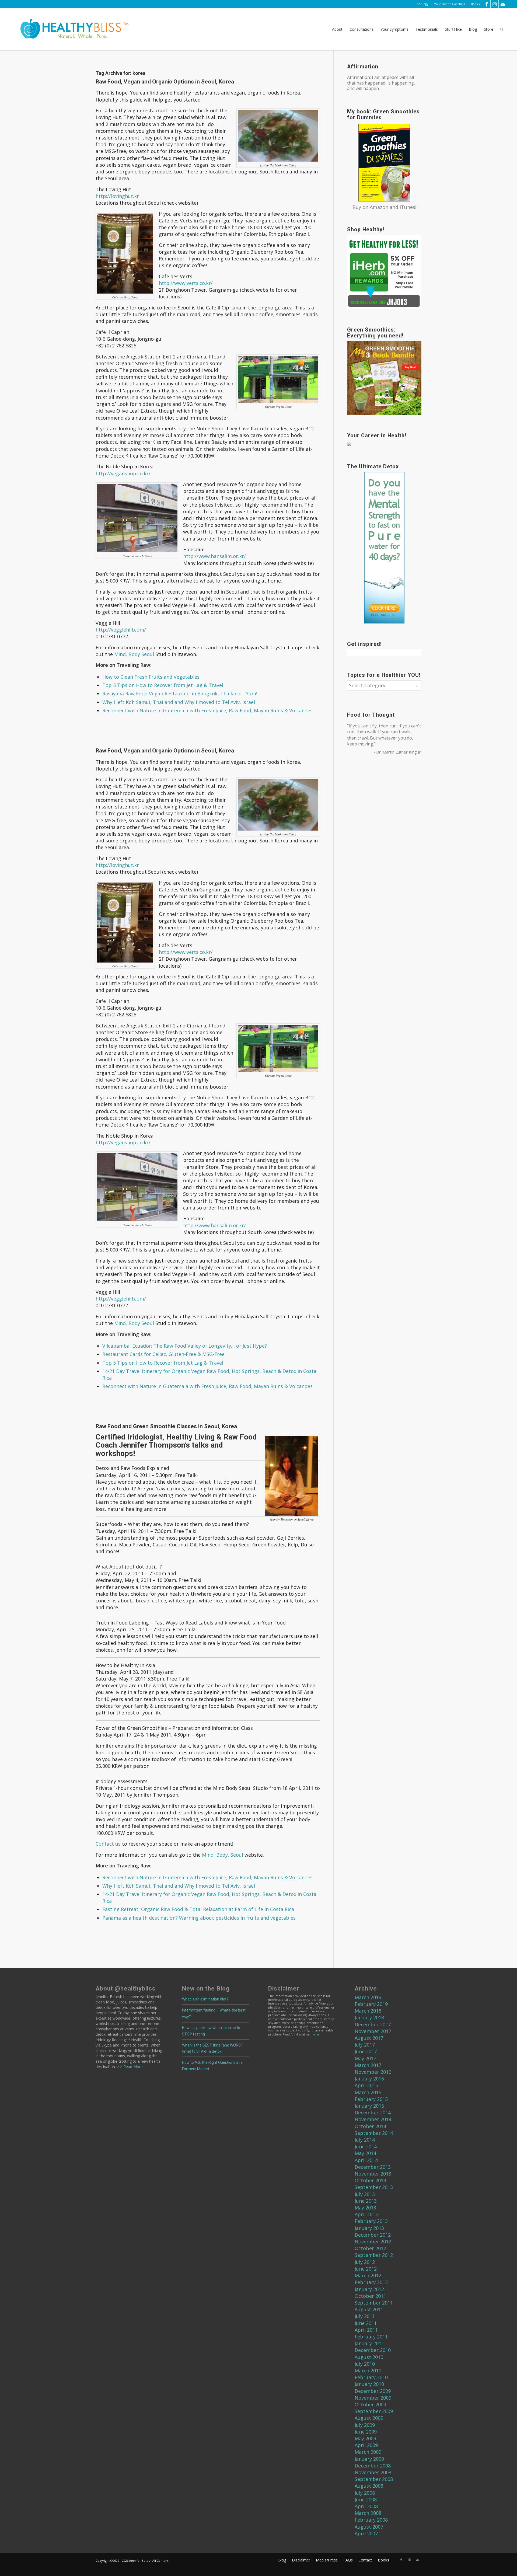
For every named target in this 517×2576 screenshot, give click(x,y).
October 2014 (370, 2126)
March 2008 (368, 2513)
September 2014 (374, 2133)
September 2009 (374, 2411)
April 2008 (366, 2506)
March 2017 (368, 2065)
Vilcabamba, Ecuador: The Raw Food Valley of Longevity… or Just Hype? (185, 1346)
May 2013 (365, 2208)
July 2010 (365, 2364)
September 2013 (374, 2187)
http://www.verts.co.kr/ (186, 283)
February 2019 (371, 2004)
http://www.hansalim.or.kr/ (214, 556)
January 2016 (369, 2079)
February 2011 (371, 2337)
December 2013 (373, 2167)
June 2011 (366, 2323)
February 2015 (371, 2099)
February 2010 (371, 2377)
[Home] (71, 29)
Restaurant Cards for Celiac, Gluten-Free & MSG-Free (163, 1354)
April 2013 (366, 2214)
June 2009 (366, 2432)
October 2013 (370, 2180)
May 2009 (365, 2438)
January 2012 (369, 2289)
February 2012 (371, 2282)
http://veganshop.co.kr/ (123, 473)
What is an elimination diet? (205, 1999)
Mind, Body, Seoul (222, 1855)
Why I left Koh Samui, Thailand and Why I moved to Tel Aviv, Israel (179, 702)
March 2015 (368, 2092)
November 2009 (373, 2398)
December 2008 (373, 2466)
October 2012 (370, 2248)
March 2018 (368, 2011)
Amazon (379, 207)
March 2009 (368, 2452)
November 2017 (373, 2031)
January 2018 (369, 2017)
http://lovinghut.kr (117, 196)
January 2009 (369, 2459)
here (315, 2034)
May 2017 (365, 2058)
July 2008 (365, 2493)
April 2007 (366, 2533)
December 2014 (373, 2113)
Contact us (108, 1844)
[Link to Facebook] (486, 4)
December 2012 (373, 2235)
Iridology (422, 4)
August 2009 (369, 2418)
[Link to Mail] (503, 4)
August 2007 (369, 2527)
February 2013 (371, 2221)
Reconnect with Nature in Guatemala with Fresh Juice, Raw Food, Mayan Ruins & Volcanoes (207, 710)
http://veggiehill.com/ (121, 630)
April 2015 (366, 2085)
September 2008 (374, 2479)
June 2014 (366, 2146)
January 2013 (369, 2228)
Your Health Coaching (450, 4)
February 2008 (371, 2520)
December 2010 (373, 2350)
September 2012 (374, 2255)
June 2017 (366, 2051)
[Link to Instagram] (495, 4)
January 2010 (369, 2384)
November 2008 (373, 2472)
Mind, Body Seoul (134, 654)
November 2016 (373, 2072)
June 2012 (366, 2269)
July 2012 (365, 2262)
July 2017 (365, 2045)
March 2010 (368, 2371)
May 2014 (365, 2153)
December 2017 (373, 2024)
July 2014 (365, 2140)
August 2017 (369, 2038)
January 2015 (369, 2106)
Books (475, 4)
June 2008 (366, 2500)
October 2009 (370, 2404)
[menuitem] (422, 4)
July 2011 (365, 2316)
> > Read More (129, 2067)
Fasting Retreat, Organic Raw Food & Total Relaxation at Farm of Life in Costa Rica (198, 1909)
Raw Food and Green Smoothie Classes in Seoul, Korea (166, 1426)
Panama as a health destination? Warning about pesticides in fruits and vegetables (199, 1918)
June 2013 (366, 2201)
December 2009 (373, 2391)
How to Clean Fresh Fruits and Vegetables (151, 677)
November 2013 (373, 2174)
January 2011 (369, 2343)
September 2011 (374, 2303)
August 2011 (369, 2309)
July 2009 (365, 2425)
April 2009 (366, 2445)
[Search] (502, 29)
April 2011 (366, 2330)
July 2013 (365, 2194)
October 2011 (370, 2296)
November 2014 (373, 2119)
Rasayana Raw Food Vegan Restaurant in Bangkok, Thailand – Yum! (180, 693)
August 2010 (369, 2357)
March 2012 (368, 2275)
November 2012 (373, 2242)
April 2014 (366, 2160)
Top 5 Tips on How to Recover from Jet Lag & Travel (163, 685)
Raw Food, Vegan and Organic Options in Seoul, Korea (165, 82)
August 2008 (369, 2486)
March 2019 (368, 1997)
